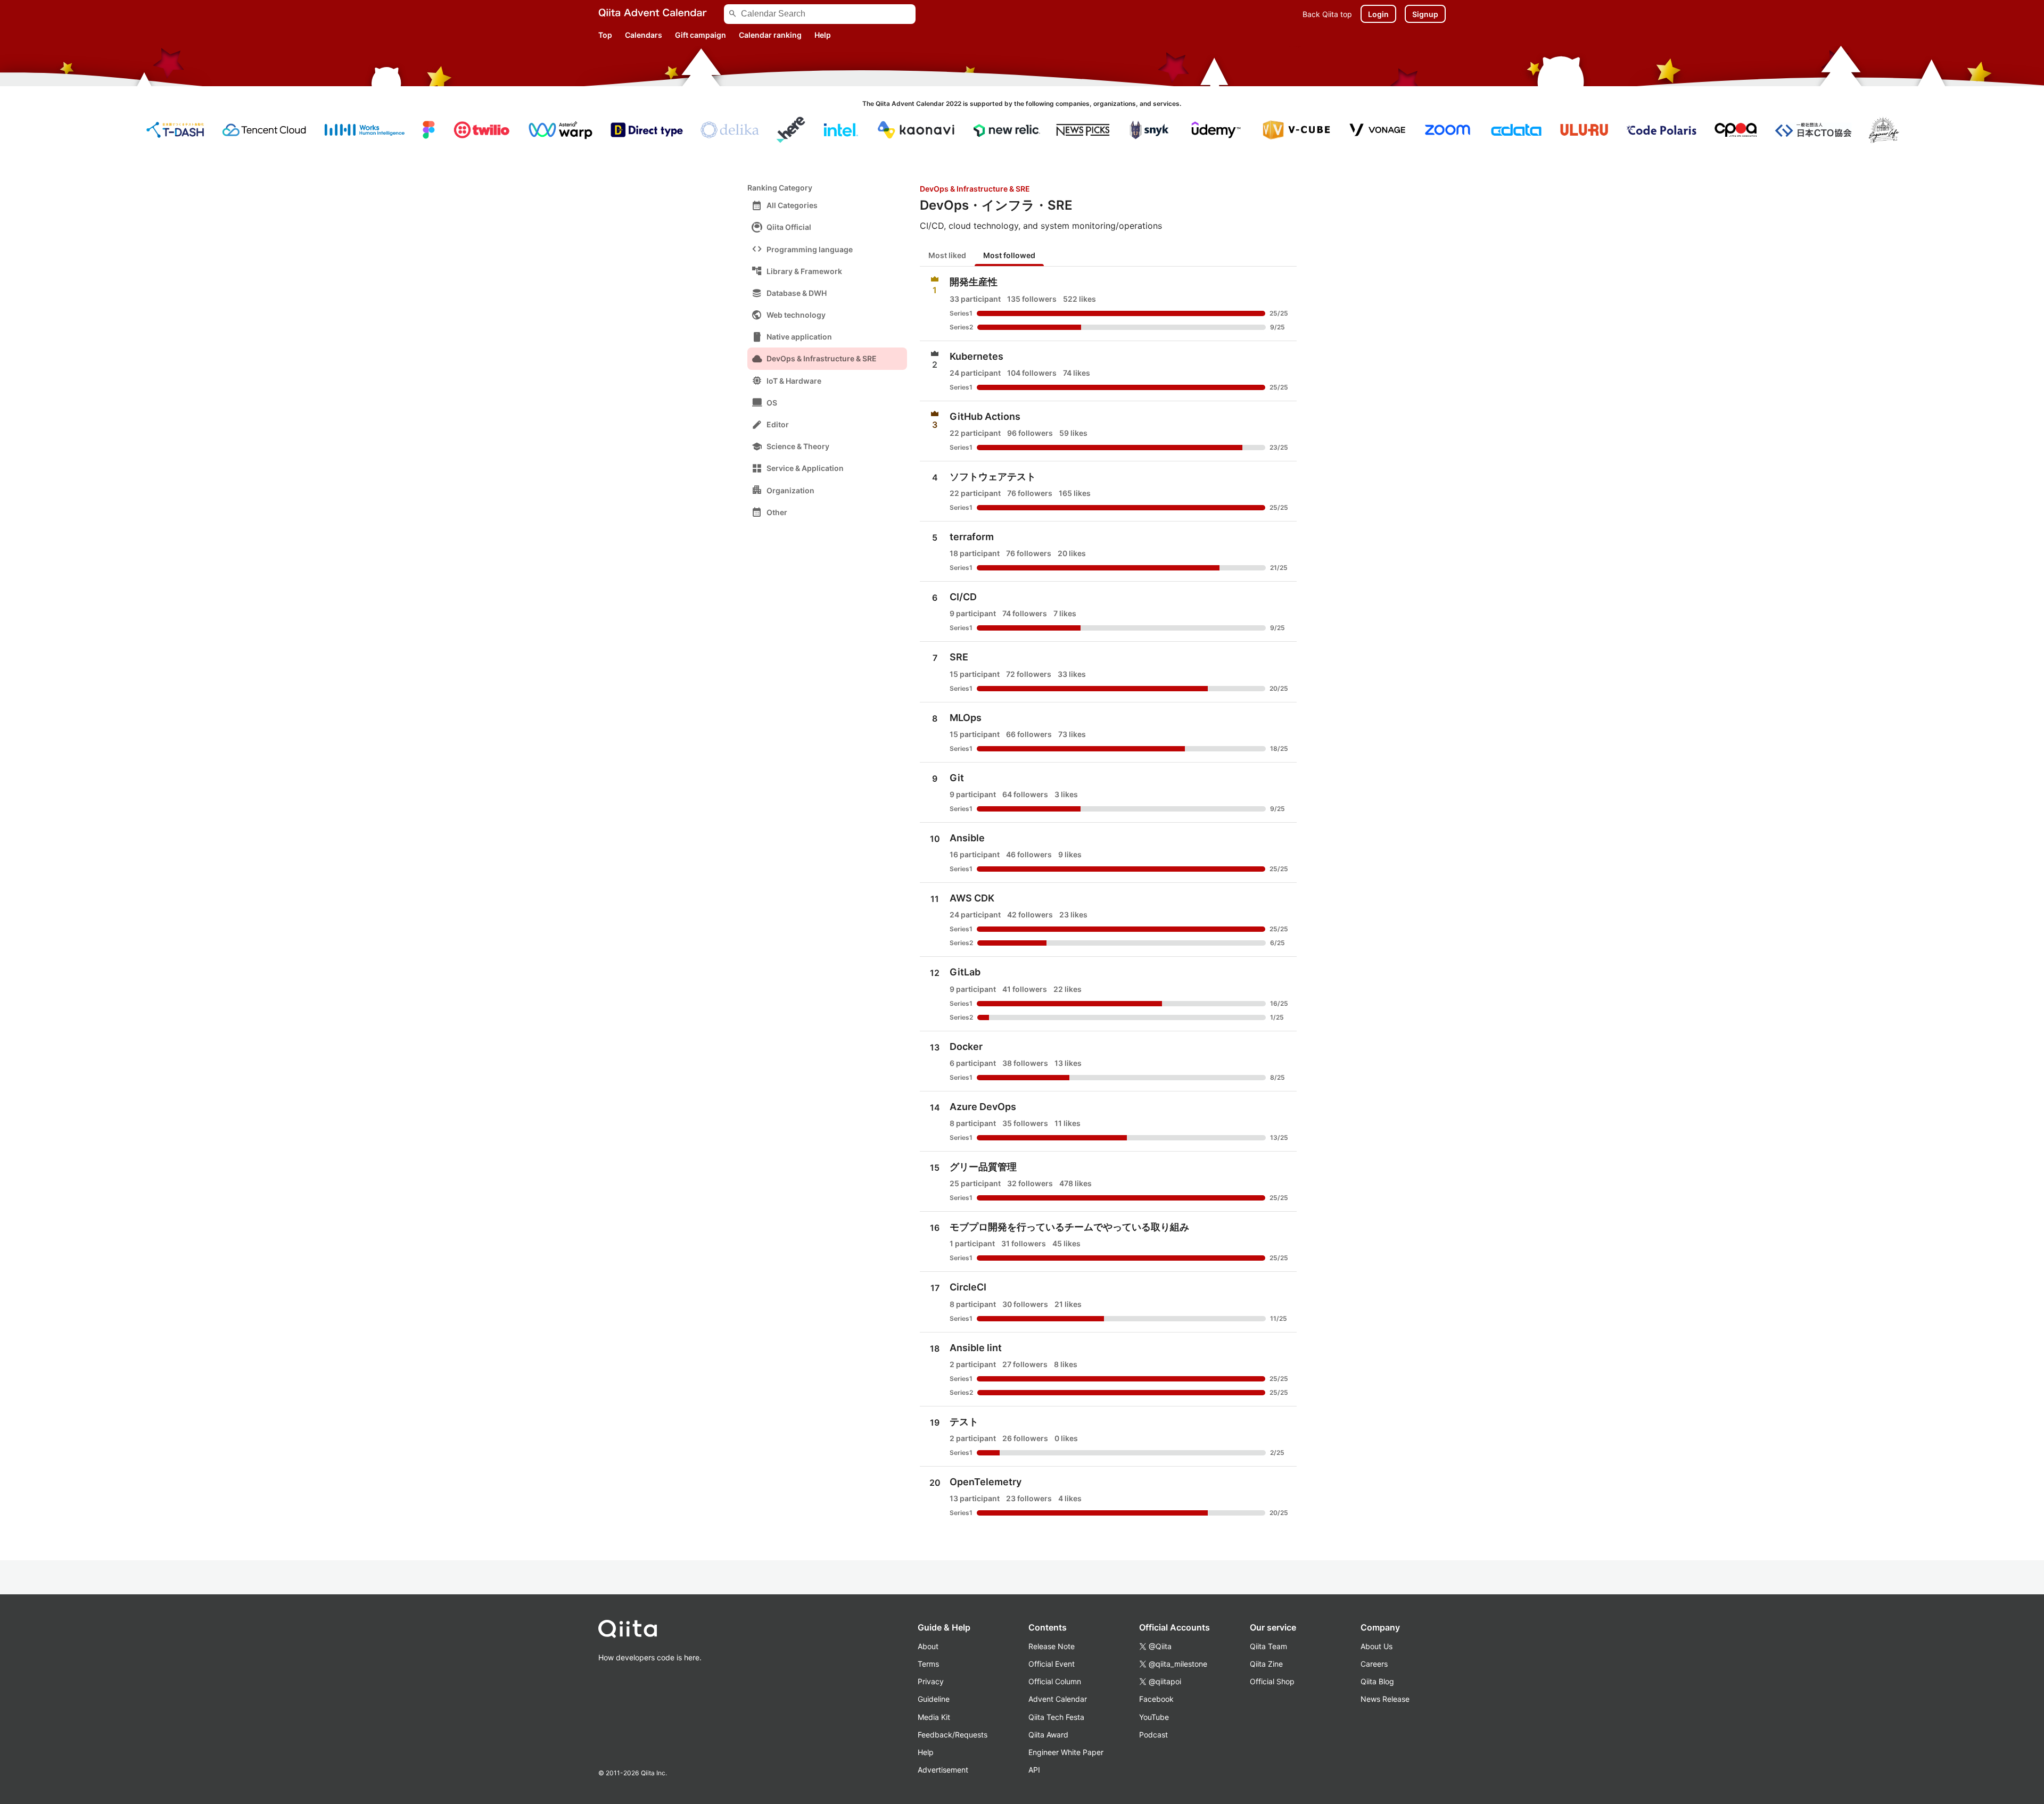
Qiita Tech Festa (1056, 1717)
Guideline (934, 1699)
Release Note (1052, 1646)
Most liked (947, 255)
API (1034, 1770)
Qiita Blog (1377, 1681)
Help (823, 35)
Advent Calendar (1058, 1699)
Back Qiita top (1327, 14)
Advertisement (943, 1770)
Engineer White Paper (1066, 1752)
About (928, 1646)
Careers (1374, 1664)
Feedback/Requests (953, 1735)
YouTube (1154, 1717)
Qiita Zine (1266, 1664)
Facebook (1156, 1699)
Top (605, 35)
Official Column (1055, 1681)
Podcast (1153, 1735)
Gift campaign (700, 35)
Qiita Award (1048, 1735)
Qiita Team (1268, 1646)
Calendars (644, 35)
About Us (1377, 1646)
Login (1378, 14)
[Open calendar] (1108, 303)
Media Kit (934, 1717)
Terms (928, 1664)
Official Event (1052, 1664)
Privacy (931, 1681)
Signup (1425, 14)
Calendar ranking (770, 35)
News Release (1385, 1699)
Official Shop (1272, 1681)
